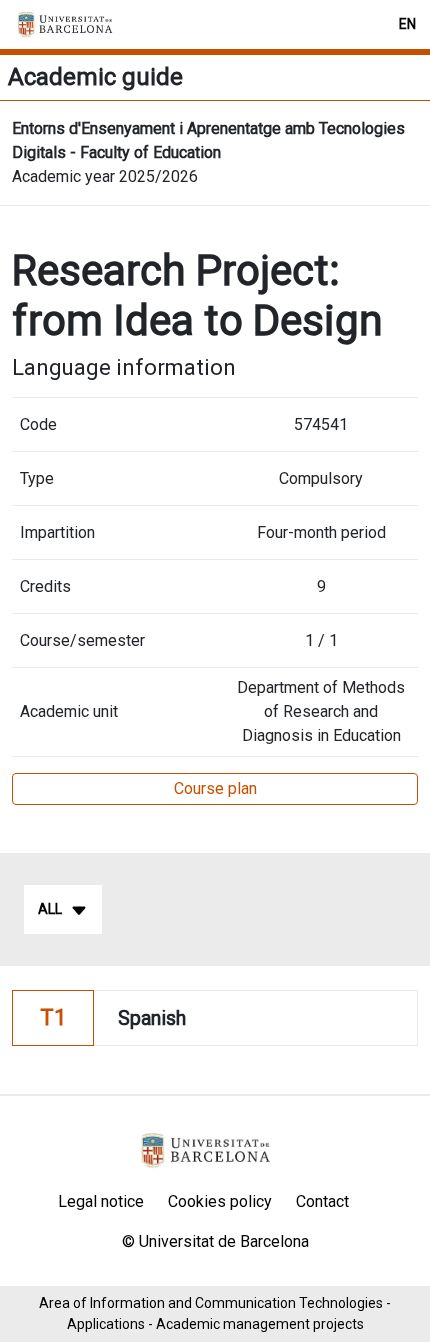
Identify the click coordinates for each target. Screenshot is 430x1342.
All (50, 909)
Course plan (215, 788)
